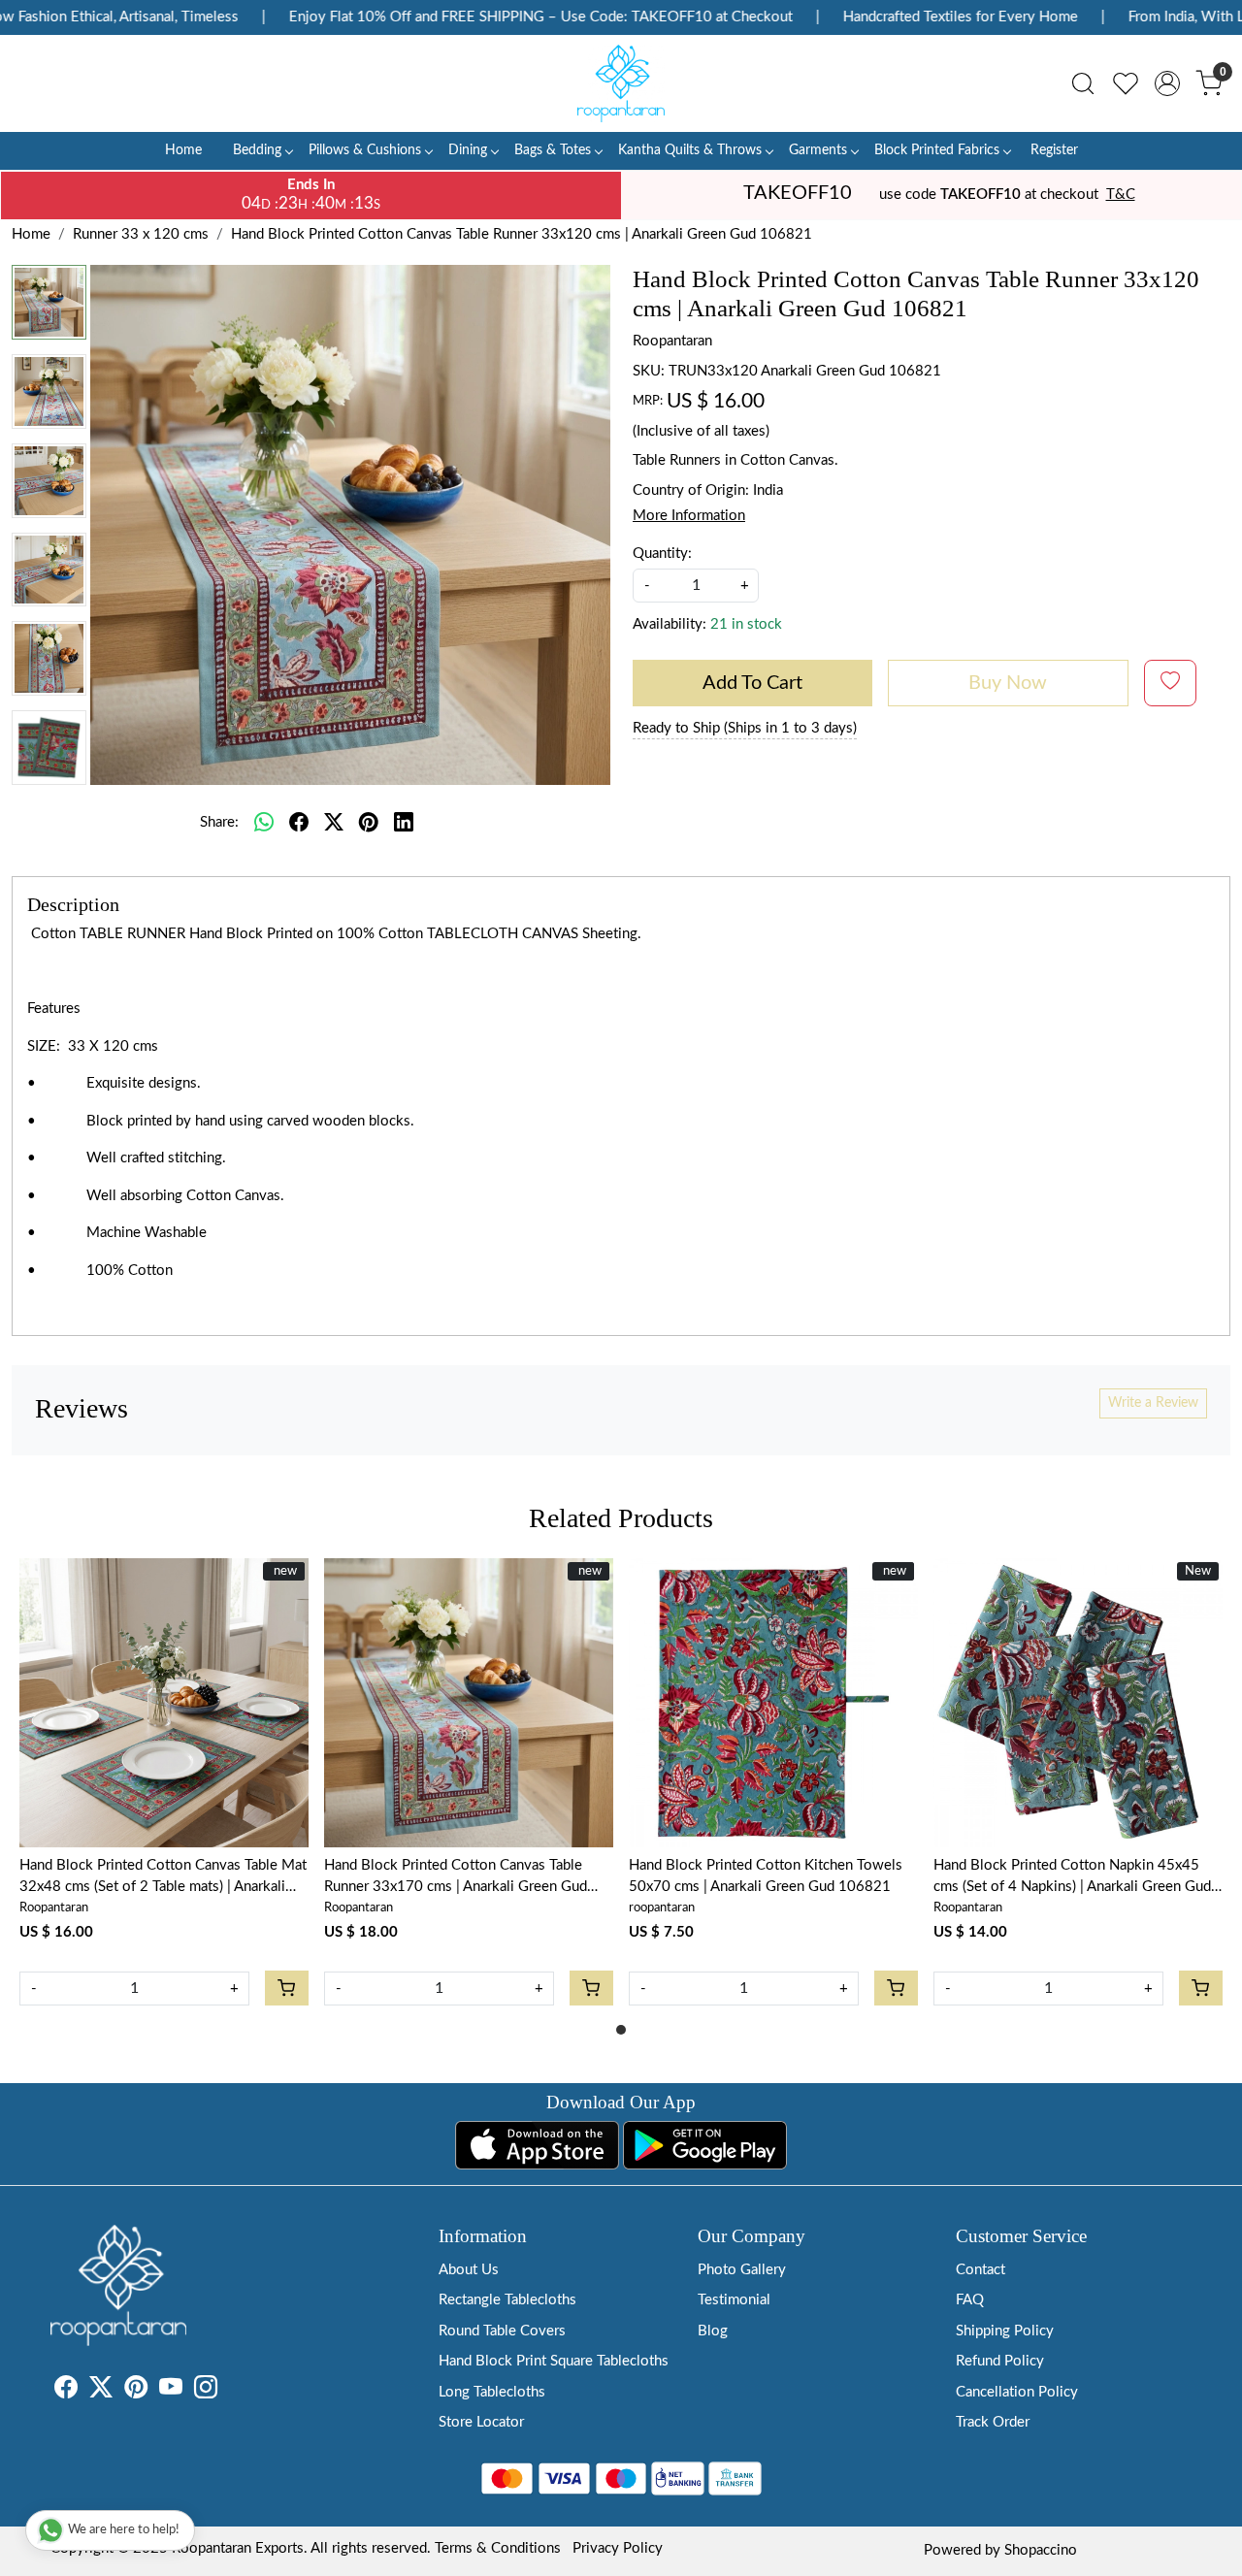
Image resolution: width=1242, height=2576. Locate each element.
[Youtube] (171, 2391)
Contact (981, 2270)
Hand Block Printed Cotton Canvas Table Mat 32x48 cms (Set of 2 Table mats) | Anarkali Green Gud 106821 (163, 1878)
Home (183, 150)
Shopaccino (1041, 2550)
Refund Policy (1000, 2361)
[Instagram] (206, 2391)
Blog (713, 2331)
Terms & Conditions (498, 2548)
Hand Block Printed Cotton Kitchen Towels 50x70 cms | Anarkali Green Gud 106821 (766, 1876)
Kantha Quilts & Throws (690, 150)
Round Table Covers (502, 2331)
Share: (219, 822)
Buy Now (1008, 683)
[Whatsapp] (264, 823)
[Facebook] (66, 2391)
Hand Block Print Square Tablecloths (554, 2361)
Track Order (993, 2422)
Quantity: (662, 554)
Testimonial (734, 2300)
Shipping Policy (1005, 2331)
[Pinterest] (136, 2391)
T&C (1121, 195)
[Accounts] (1167, 83)
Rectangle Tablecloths (507, 2300)
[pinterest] (369, 823)
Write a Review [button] (1153, 1403)
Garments (818, 150)
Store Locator (481, 2422)
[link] (1083, 83)
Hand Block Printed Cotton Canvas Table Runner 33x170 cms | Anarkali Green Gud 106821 (456, 1878)
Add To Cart (752, 683)
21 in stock (746, 624)
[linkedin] (404, 823)
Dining (468, 150)
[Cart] (287, 1988)
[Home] (621, 83)
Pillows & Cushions (365, 150)
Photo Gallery (742, 2270)
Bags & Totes (553, 150)
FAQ (970, 2300)
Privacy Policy (618, 2548)
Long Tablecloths (492, 2392)
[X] (101, 2391)
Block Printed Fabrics (937, 150)
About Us (469, 2270)
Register (1054, 150)
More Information (689, 516)
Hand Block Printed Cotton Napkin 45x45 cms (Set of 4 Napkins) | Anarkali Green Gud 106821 (1072, 1878)
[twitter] (334, 823)
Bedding (257, 150)
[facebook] (299, 823)
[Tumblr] (229, 2391)
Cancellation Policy (1017, 2392)
